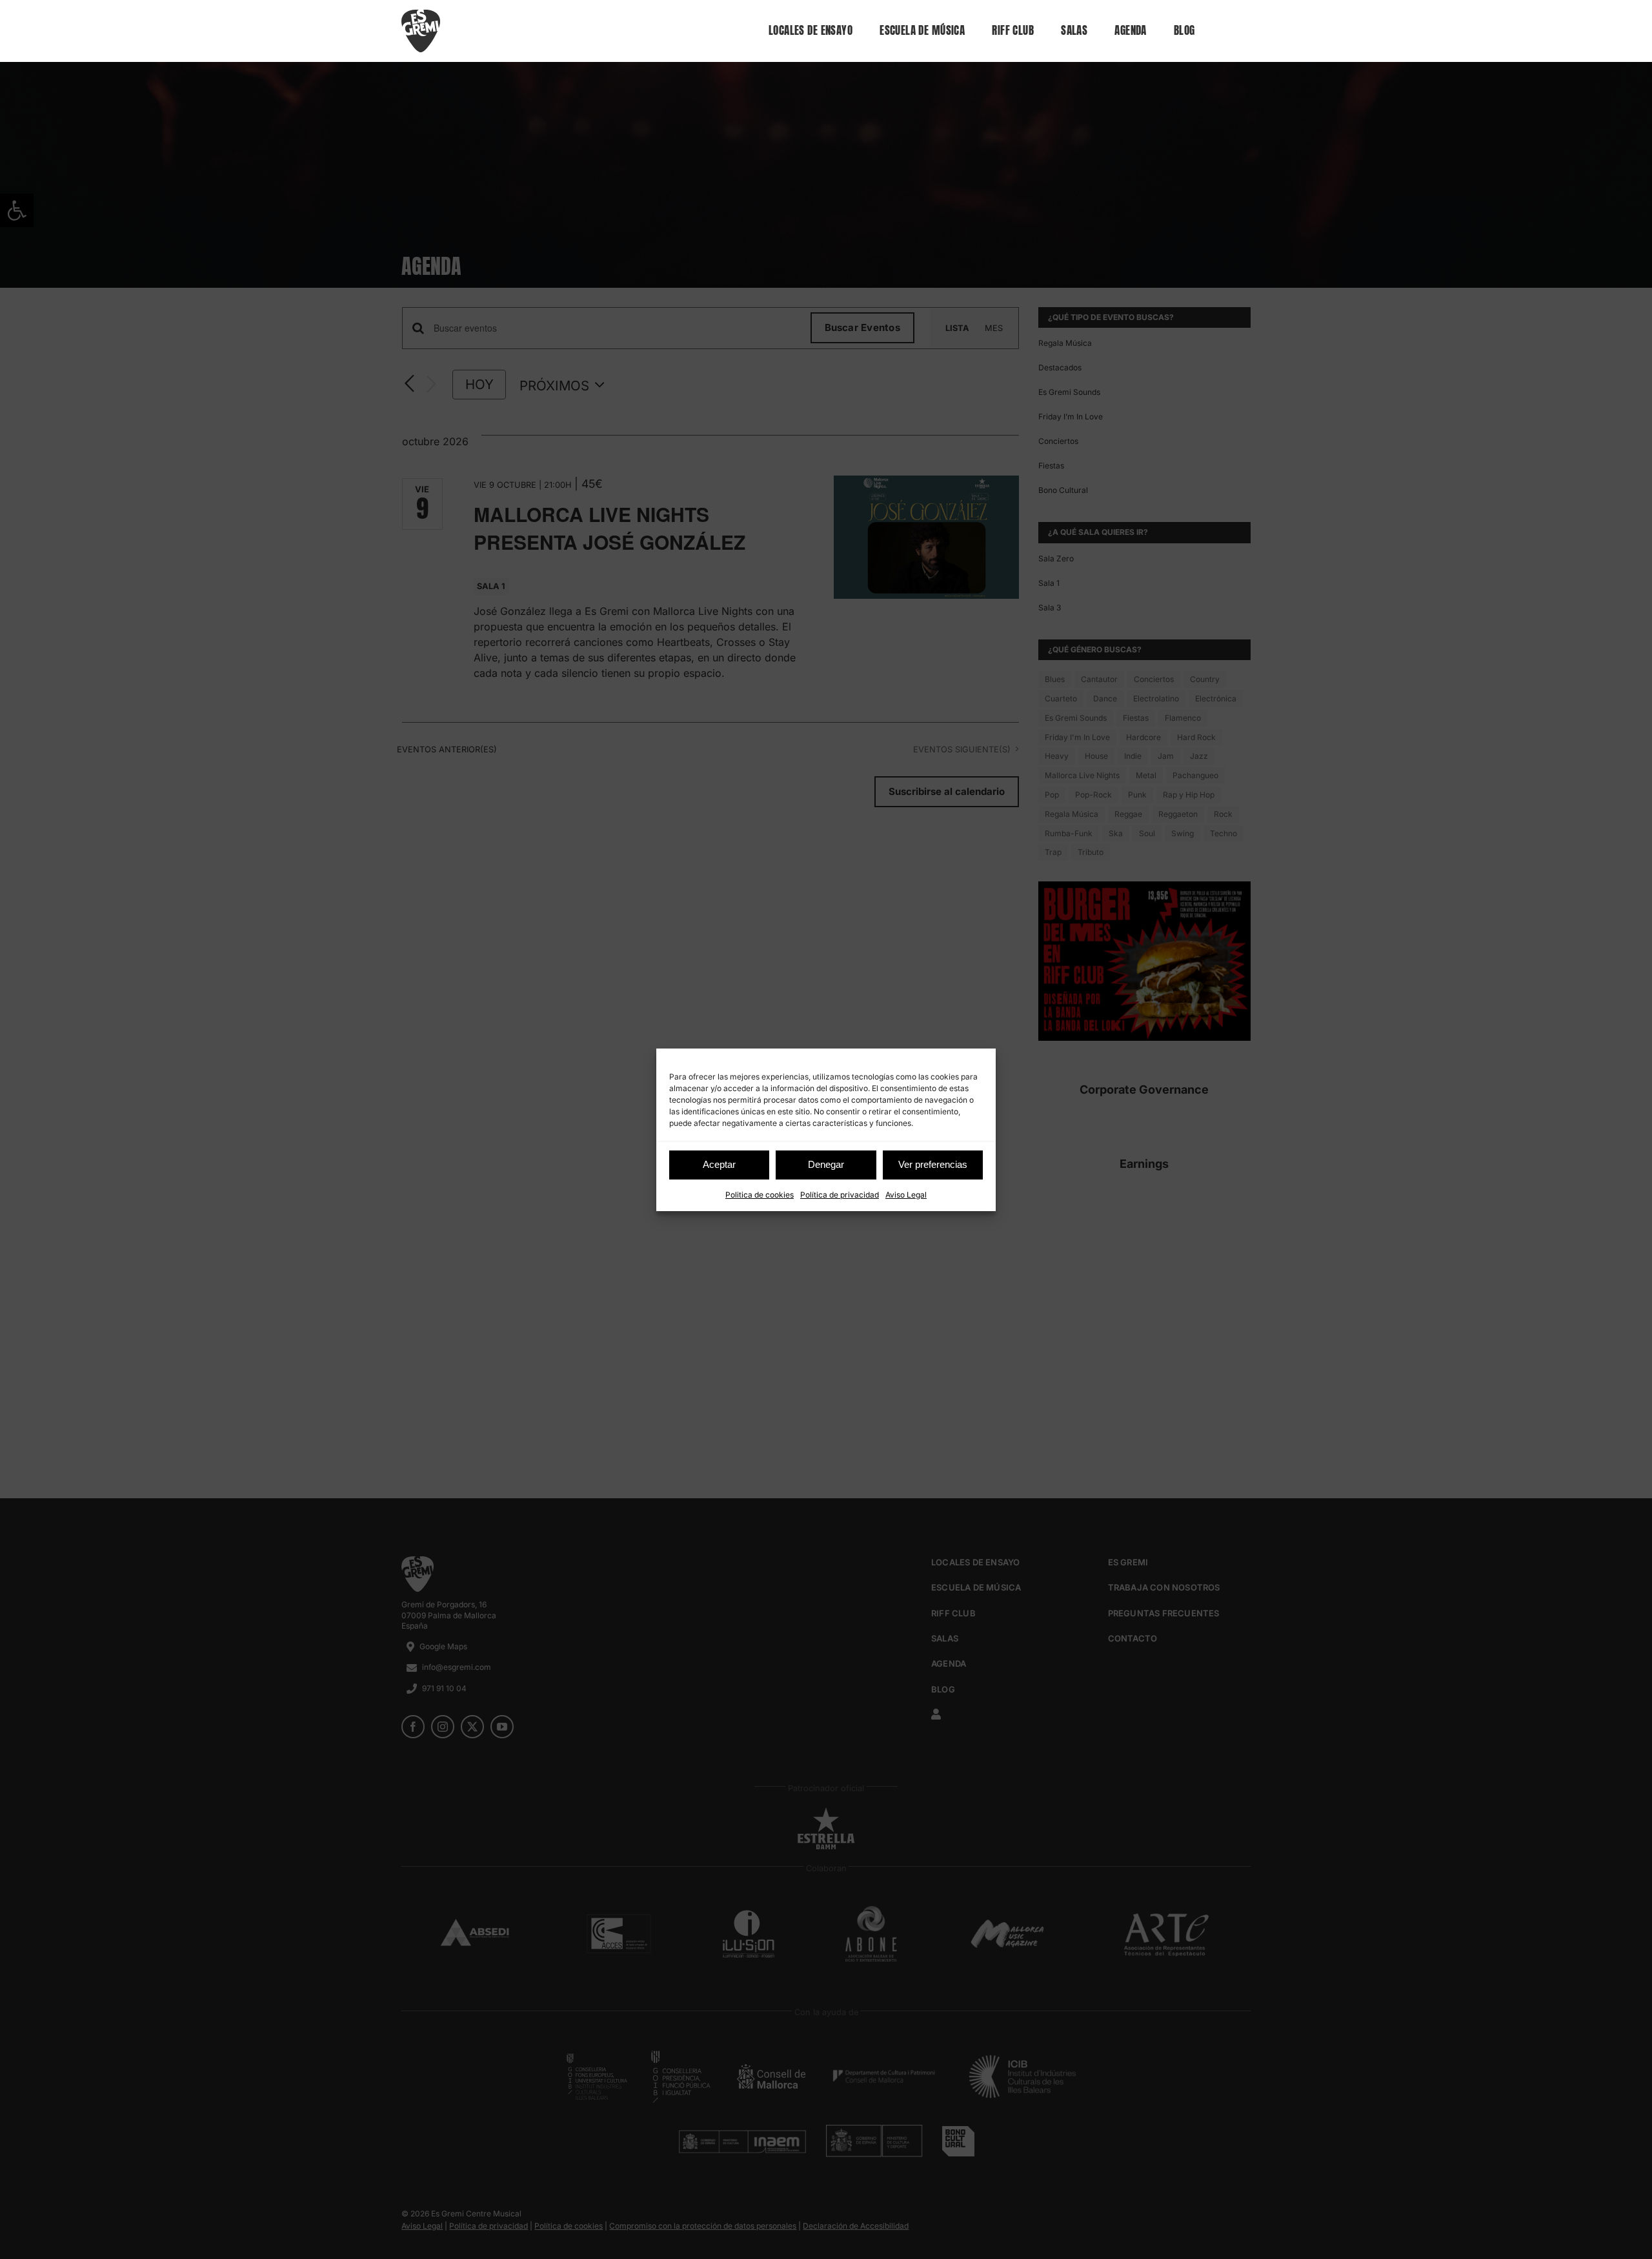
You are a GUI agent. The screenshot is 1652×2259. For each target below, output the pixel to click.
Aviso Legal (906, 1195)
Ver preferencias (933, 1164)
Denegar (826, 1164)
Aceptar (719, 1164)
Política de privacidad (840, 1195)
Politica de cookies (760, 1195)
